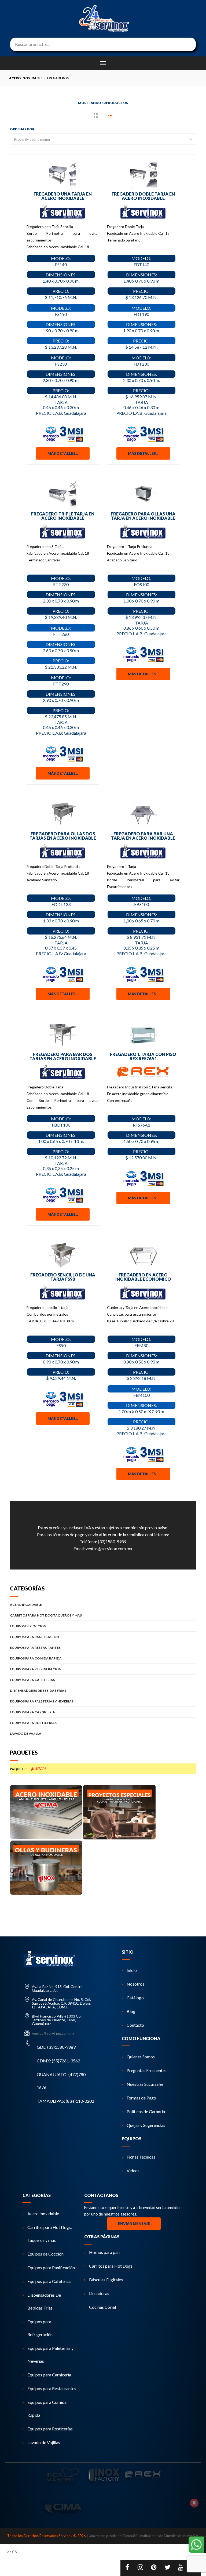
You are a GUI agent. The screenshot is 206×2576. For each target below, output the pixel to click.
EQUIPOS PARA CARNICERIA (32, 1712)
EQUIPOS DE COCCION (28, 1626)
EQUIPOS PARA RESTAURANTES (35, 1648)
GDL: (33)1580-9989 (56, 2047)
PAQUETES (28, 1769)
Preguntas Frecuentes (147, 2070)
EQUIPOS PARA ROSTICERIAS (33, 1723)
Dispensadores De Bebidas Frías (44, 2301)
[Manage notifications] (194, 2503)
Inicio (132, 1970)
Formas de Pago (141, 2098)
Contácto (135, 2025)
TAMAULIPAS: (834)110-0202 (65, 2101)
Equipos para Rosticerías (50, 2429)
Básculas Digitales (106, 2280)
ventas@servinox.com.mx (109, 1548)
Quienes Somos (141, 2057)
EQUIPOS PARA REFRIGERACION (36, 1669)
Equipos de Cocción (45, 2254)
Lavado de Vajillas (44, 2442)
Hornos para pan (104, 2252)
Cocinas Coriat (103, 2307)
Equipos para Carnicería (49, 2375)
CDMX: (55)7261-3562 (58, 2061)
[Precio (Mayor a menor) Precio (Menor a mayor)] (103, 139)
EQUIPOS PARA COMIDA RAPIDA (36, 1658)
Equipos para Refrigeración (40, 2328)
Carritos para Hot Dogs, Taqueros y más (49, 2234)
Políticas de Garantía (146, 2111)
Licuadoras (99, 2293)
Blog (131, 2011)
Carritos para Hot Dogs (111, 2266)
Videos (133, 2171)
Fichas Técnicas (141, 2157)
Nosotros (135, 1984)
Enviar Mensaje (134, 2224)
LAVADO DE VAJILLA (26, 1733)
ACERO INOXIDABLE (26, 1605)
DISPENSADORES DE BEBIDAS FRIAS (38, 1691)
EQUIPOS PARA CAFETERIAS (32, 1680)
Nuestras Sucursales (145, 2084)
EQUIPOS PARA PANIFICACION (34, 1637)
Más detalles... (63, 453)
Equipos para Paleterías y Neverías (50, 2355)
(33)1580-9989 (112, 1541)
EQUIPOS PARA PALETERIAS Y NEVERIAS (42, 1701)
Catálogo (135, 1998)
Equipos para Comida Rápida (47, 2409)
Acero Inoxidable (43, 2214)
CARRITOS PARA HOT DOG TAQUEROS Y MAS (46, 1615)
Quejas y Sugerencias (146, 2125)
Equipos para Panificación (51, 2267)
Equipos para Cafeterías (49, 2281)
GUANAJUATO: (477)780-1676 (62, 2081)
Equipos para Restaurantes (52, 2388)
